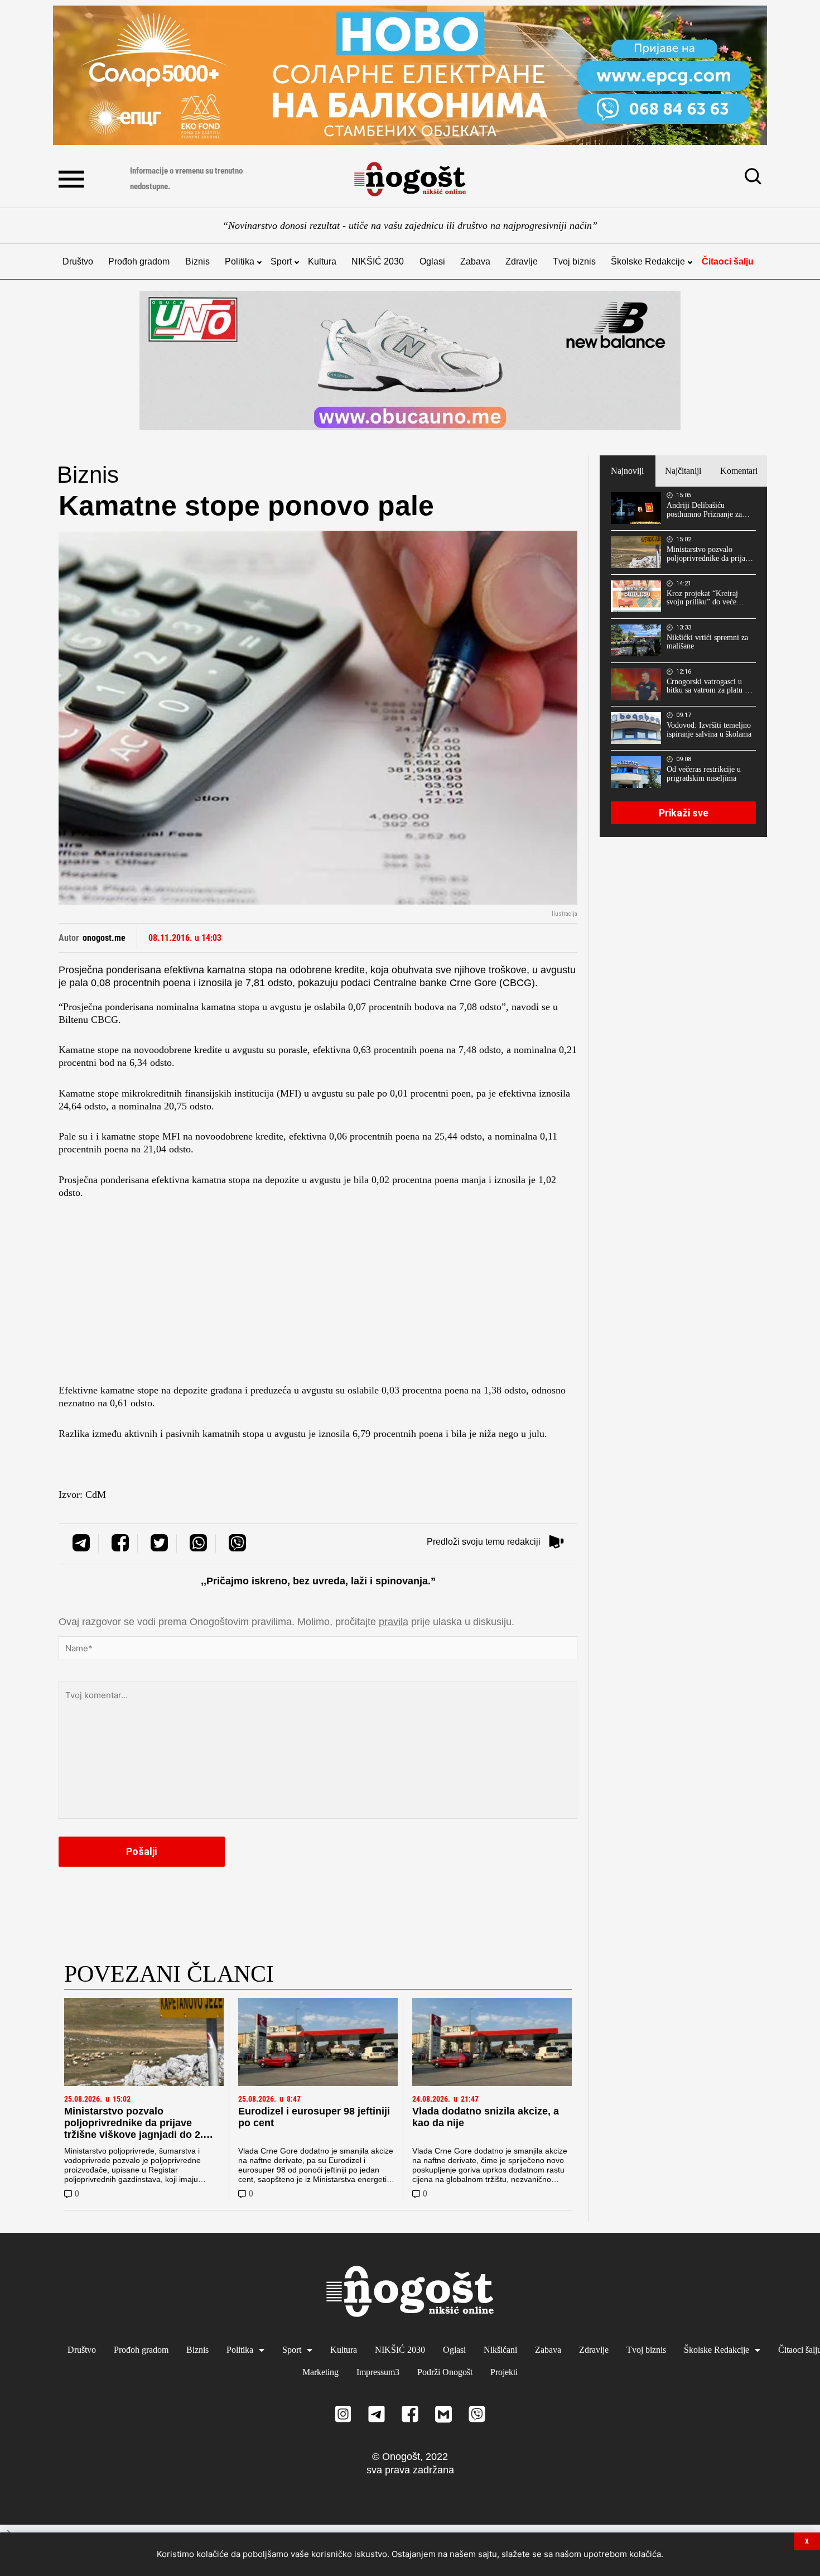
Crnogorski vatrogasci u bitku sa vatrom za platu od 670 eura (710, 686)
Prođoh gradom (139, 261)
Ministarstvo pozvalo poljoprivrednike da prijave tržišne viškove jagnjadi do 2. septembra (134, 2129)
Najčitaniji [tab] (683, 471)
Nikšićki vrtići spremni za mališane (707, 642)
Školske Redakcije (648, 261)
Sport (281, 261)
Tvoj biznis (574, 261)
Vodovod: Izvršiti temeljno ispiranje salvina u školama (709, 730)
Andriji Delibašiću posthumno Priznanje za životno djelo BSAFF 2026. (704, 510)
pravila (394, 1622)
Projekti (504, 2372)
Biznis (197, 261)
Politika (240, 261)
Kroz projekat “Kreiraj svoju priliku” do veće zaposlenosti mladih (702, 598)
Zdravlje (522, 261)
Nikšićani (500, 2350)
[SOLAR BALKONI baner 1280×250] (410, 75)
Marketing (320, 2372)
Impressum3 (378, 2372)
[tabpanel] (683, 662)
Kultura (322, 261)
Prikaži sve (684, 813)
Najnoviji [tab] (627, 471)
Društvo (78, 261)
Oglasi (432, 261)
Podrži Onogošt (445, 2372)
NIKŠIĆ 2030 (378, 261)
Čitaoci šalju (728, 261)
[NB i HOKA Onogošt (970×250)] (410, 361)
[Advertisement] (318, 1295)
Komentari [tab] (739, 471)
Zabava (475, 261)
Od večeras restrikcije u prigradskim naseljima (704, 774)
